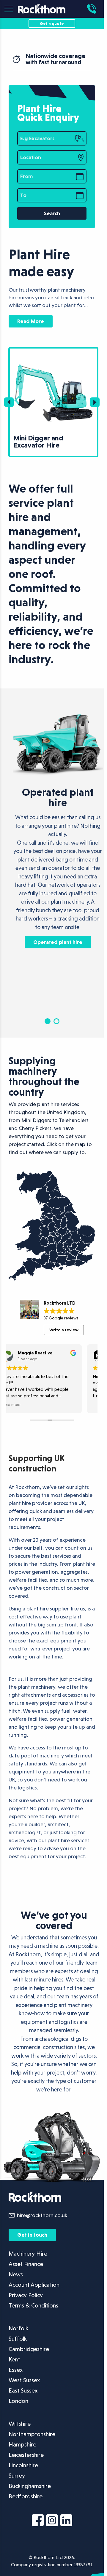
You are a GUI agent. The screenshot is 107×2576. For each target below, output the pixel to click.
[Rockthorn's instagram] (52, 2521)
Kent (14, 2359)
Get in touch (32, 2235)
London (18, 2401)
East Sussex (23, 2390)
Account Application (34, 2285)
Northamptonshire (32, 2434)
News (16, 2274)
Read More (31, 321)
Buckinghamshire (30, 2486)
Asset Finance (26, 2264)
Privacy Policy (26, 2295)
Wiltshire (20, 2424)
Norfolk (18, 2328)
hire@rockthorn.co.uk (42, 2215)
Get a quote (52, 23)
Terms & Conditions (33, 2305)
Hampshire (22, 2444)
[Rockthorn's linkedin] (66, 2521)
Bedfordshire (26, 2496)
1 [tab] (48, 1021)
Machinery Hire (28, 2254)
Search (52, 213)
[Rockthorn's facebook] (38, 2521)
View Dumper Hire (34, 352)
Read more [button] (11, 1404)
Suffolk (18, 2339)
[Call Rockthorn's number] (93, 9)
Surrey (17, 2476)
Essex (16, 2370)
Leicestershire (26, 2455)
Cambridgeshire (29, 2349)
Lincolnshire (23, 2465)
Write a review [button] (64, 1330)
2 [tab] (56, 1021)
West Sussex (24, 2380)
